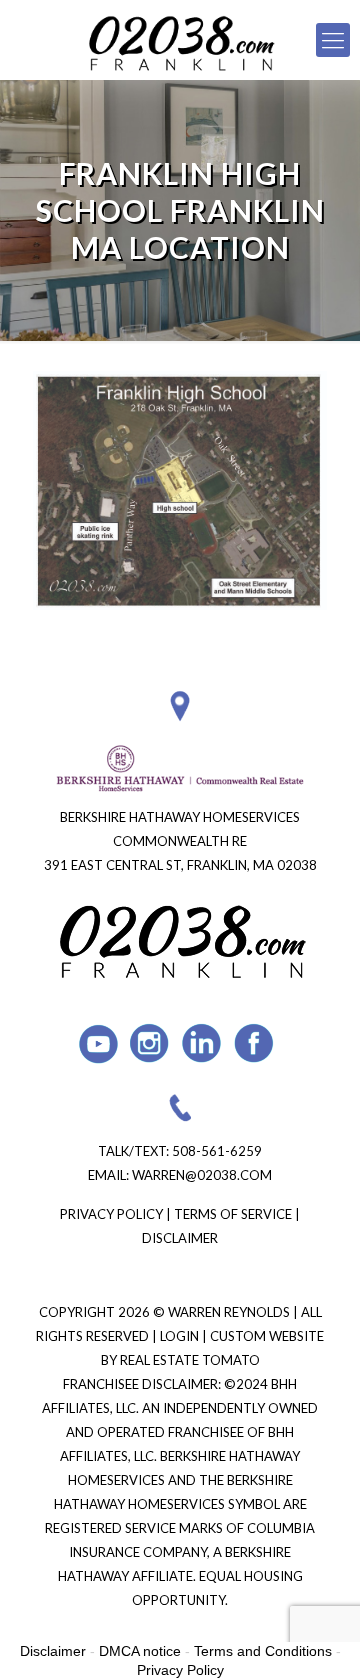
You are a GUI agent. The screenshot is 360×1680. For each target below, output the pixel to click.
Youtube (98, 1043)
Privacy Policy (111, 1214)
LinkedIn (202, 1043)
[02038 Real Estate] (180, 40)
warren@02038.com (202, 1175)
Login (181, 1336)
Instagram (150, 1043)
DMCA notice (140, 1651)
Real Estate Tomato (190, 1360)
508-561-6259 (217, 1151)
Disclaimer (180, 1238)
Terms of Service (233, 1214)
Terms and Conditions (263, 1651)
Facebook (254, 1043)
